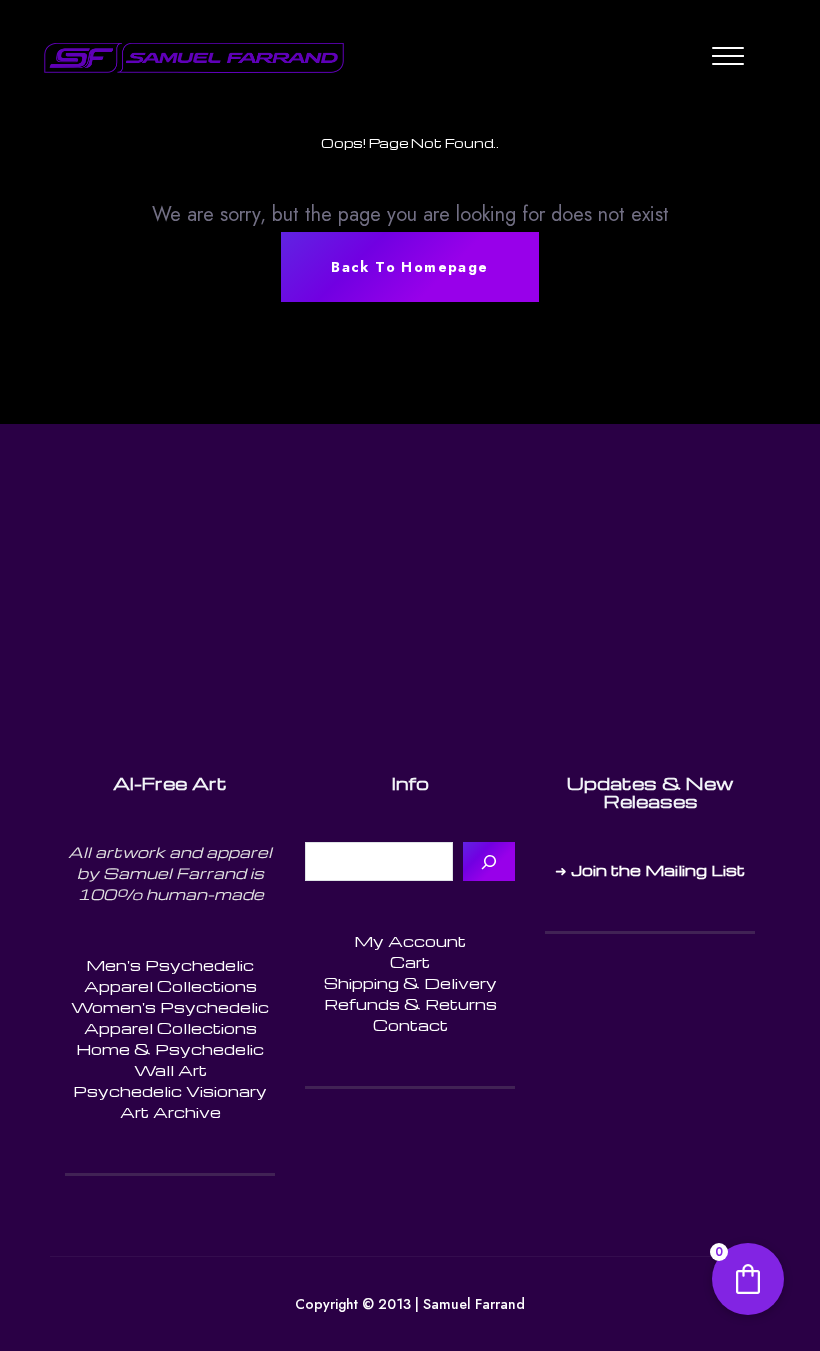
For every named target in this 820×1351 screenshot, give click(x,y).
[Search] (489, 861)
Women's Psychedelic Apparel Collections (170, 1017)
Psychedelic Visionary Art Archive (170, 1101)
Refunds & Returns (410, 1004)
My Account (410, 941)
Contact (410, 1025)
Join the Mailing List (658, 870)
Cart (410, 962)
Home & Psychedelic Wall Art (170, 1059)
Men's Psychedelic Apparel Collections (170, 975)
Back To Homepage (409, 267)
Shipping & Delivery (410, 983)
